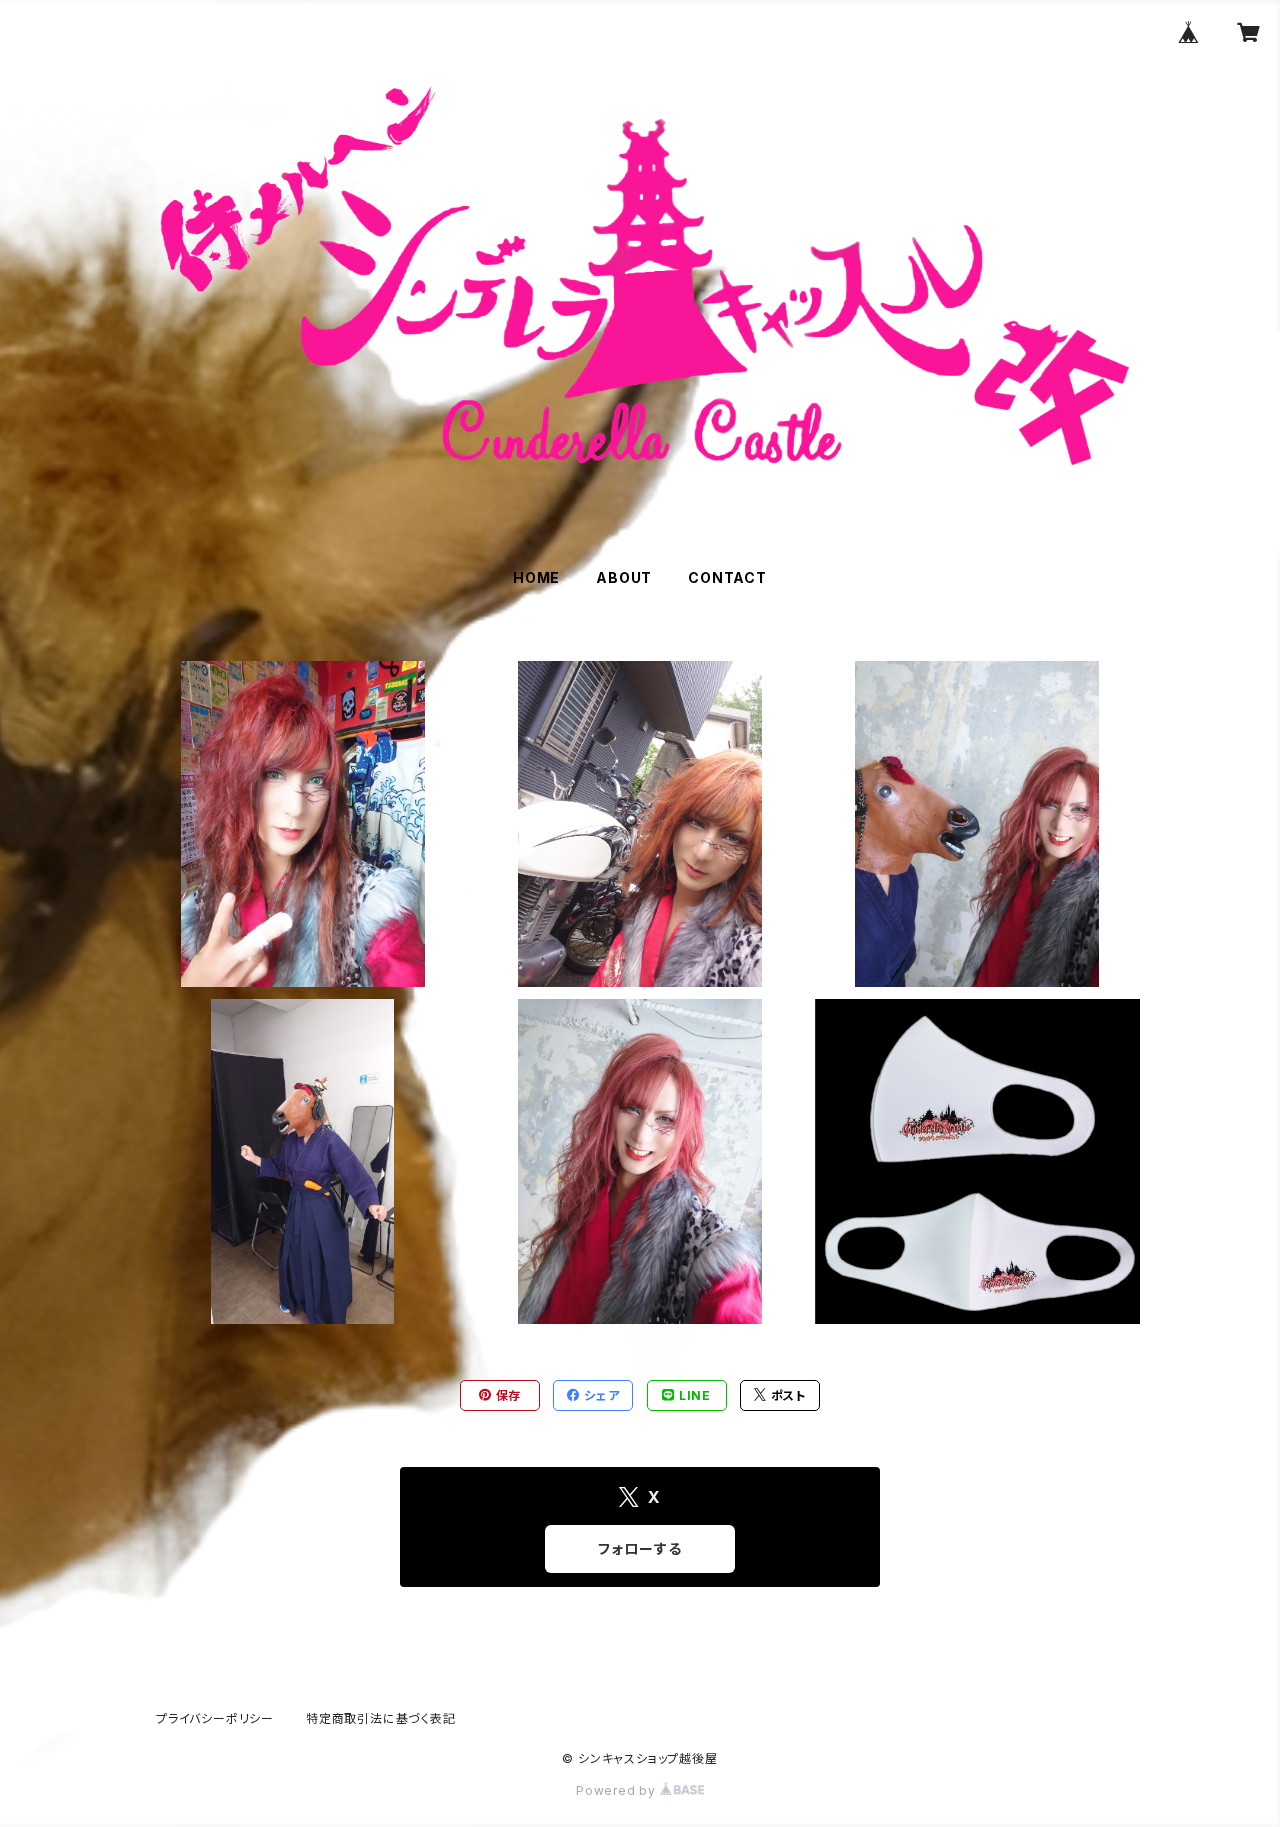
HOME (536, 577)
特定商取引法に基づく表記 (381, 1718)
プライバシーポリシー (215, 1718)
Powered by (618, 1790)
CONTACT (727, 577)
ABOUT (624, 577)
